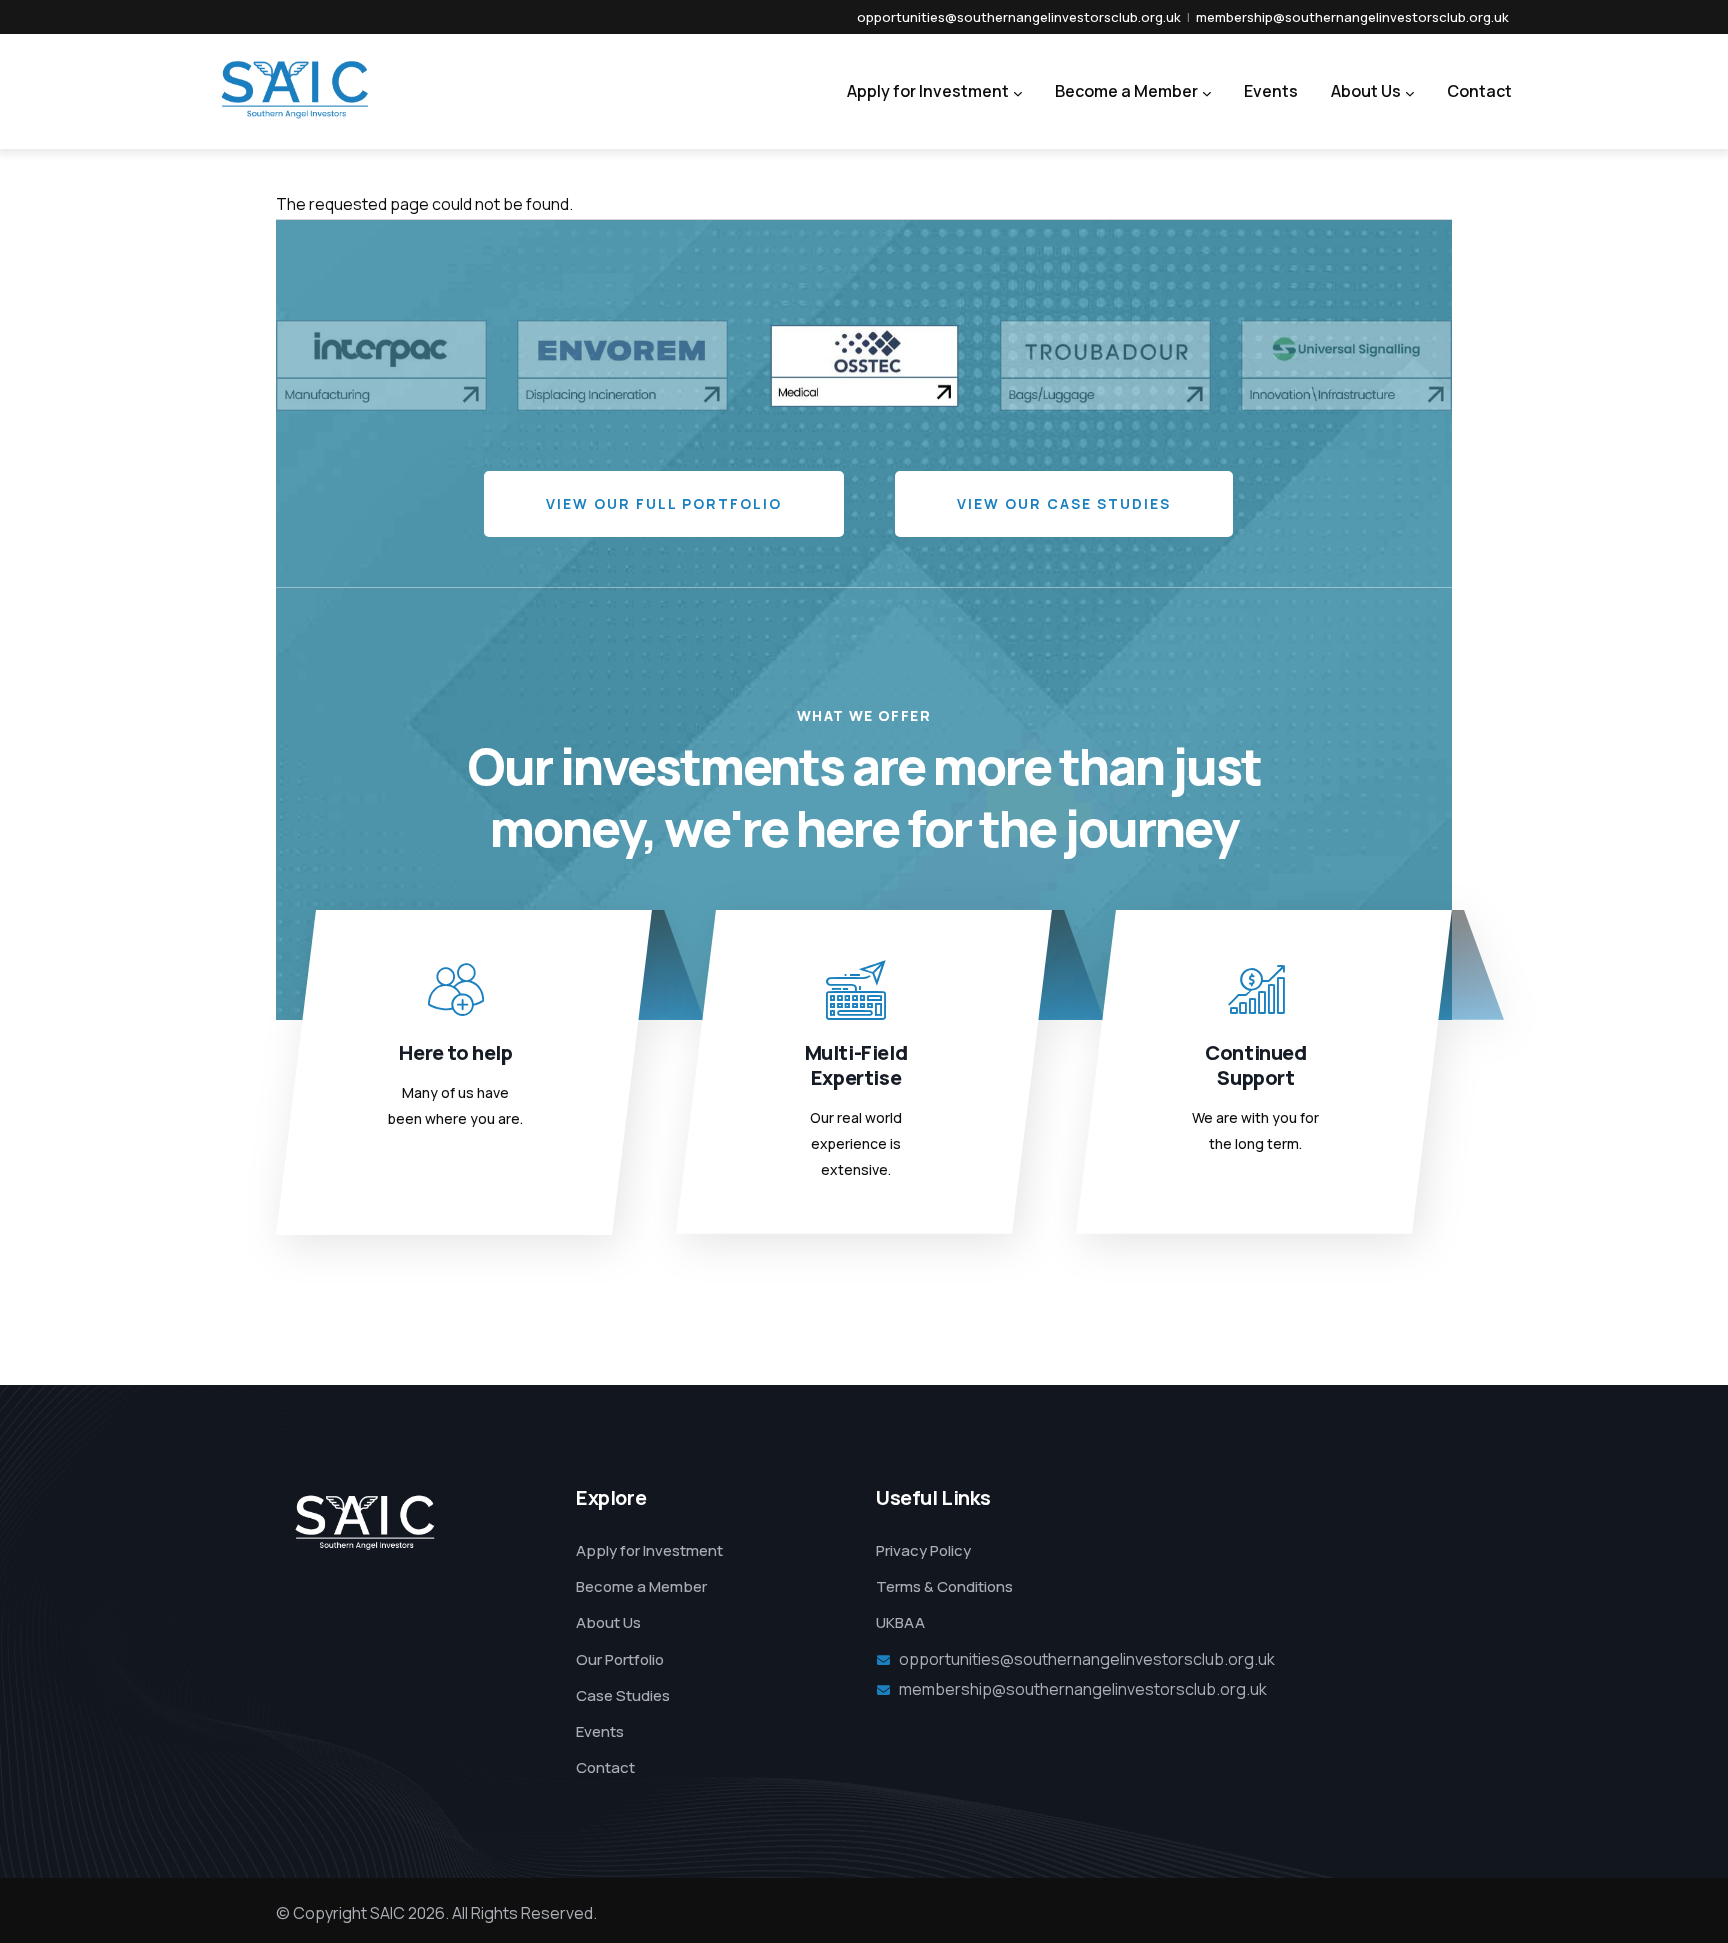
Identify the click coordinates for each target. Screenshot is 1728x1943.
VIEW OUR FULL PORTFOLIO (664, 503)
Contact (1479, 91)
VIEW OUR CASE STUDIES (1064, 503)
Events (1271, 91)
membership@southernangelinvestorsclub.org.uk (1352, 17)
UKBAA (900, 1622)
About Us (1366, 91)
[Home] (261, 86)
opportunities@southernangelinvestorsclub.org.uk (1019, 17)
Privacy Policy (923, 1550)
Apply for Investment (928, 91)
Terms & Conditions (944, 1586)
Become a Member (1126, 91)
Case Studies (623, 1695)
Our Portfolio (620, 1659)
